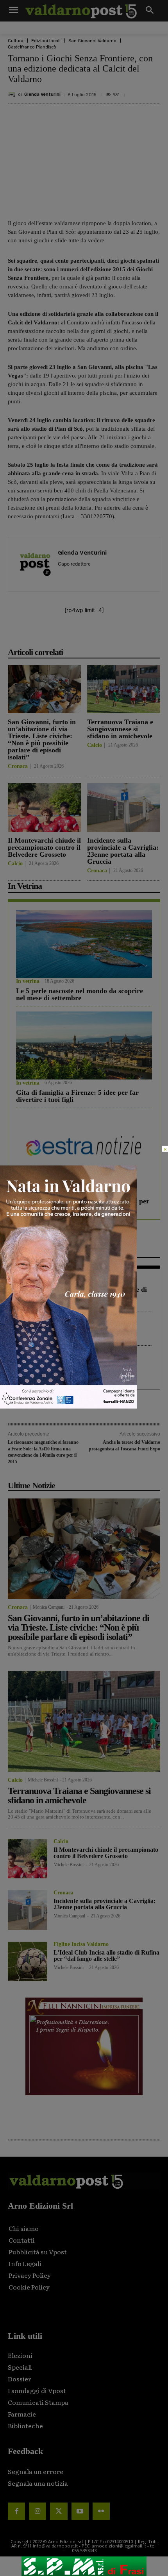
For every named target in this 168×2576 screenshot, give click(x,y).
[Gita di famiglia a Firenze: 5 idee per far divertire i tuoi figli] (84, 1045)
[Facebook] (40, 635)
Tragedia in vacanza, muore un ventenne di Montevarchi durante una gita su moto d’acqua (81, 1296)
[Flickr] (101, 2511)
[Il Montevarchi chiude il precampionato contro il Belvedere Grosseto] (45, 807)
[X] (58, 635)
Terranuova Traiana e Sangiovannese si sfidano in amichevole (120, 729)
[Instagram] (38, 2511)
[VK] (94, 635)
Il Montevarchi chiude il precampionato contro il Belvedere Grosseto (44, 847)
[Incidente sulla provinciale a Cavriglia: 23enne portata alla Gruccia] (124, 807)
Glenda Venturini (42, 94)
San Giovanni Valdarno (92, 41)
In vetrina (28, 981)
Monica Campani (49, 1607)
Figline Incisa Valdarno (81, 1944)
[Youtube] (80, 2511)
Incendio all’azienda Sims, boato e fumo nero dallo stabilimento (76, 1334)
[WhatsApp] (112, 635)
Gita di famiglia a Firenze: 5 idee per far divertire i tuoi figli (77, 1096)
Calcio (95, 745)
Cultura (16, 41)
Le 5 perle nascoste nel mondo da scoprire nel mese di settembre (80, 994)
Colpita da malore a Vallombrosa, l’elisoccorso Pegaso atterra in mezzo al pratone (75, 1371)
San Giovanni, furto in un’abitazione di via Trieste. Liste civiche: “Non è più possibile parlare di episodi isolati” (42, 739)
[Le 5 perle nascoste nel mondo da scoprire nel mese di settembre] (84, 944)
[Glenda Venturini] (13, 95)
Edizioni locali (46, 41)
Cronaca (18, 766)
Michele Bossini (43, 1780)
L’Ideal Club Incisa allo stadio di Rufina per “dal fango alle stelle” (106, 1956)
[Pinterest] (76, 635)
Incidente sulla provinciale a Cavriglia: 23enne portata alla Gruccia (123, 851)
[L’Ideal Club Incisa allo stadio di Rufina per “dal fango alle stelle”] (28, 1961)
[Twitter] (59, 2511)
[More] (130, 635)
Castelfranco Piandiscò (32, 47)
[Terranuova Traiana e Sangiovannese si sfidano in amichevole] (124, 689)
